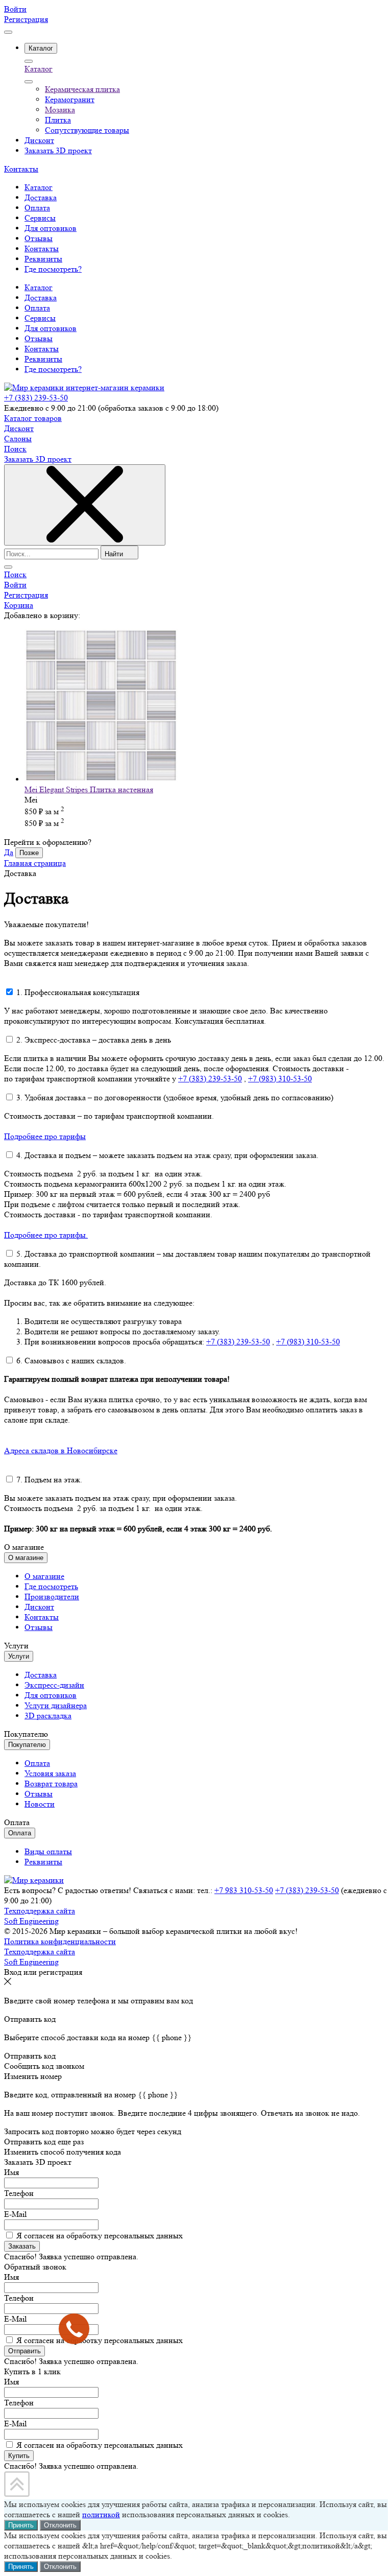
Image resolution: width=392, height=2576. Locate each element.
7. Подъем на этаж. (49, 1480)
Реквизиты (43, 359)
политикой (101, 2514)
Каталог (39, 69)
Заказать (22, 2246)
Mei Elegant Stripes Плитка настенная (89, 789)
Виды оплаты (48, 1851)
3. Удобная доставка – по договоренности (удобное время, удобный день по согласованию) (175, 1097)
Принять (21, 2525)
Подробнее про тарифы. (46, 1235)
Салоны (18, 439)
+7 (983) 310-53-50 (280, 1079)
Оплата (37, 308)
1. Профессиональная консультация (78, 992)
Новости (40, 1804)
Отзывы (39, 338)
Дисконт (19, 428)
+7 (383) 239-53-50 (36, 398)
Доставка (41, 298)
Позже (29, 853)
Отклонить (60, 2525)
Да (9, 852)
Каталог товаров (33, 418)
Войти (15, 9)
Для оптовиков (51, 328)
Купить (19, 2456)
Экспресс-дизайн (54, 1685)
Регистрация (26, 19)
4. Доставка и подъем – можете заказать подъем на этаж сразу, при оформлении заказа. (167, 1155)
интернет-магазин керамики (115, 387)
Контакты (21, 169)
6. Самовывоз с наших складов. (71, 1361)
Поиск (15, 449)
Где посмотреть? (53, 369)
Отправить (24, 2351)
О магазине (44, 1576)
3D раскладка (48, 1716)
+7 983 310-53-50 (244, 1890)
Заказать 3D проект (38, 459)
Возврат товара (51, 1783)
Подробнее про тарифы (45, 1136)
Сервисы (40, 318)
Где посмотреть (51, 1586)
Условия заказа (50, 1773)
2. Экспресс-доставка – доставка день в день (94, 1040)
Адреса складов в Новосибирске (61, 1450)
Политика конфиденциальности (60, 1941)
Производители (52, 1597)
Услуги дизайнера (56, 1705)
